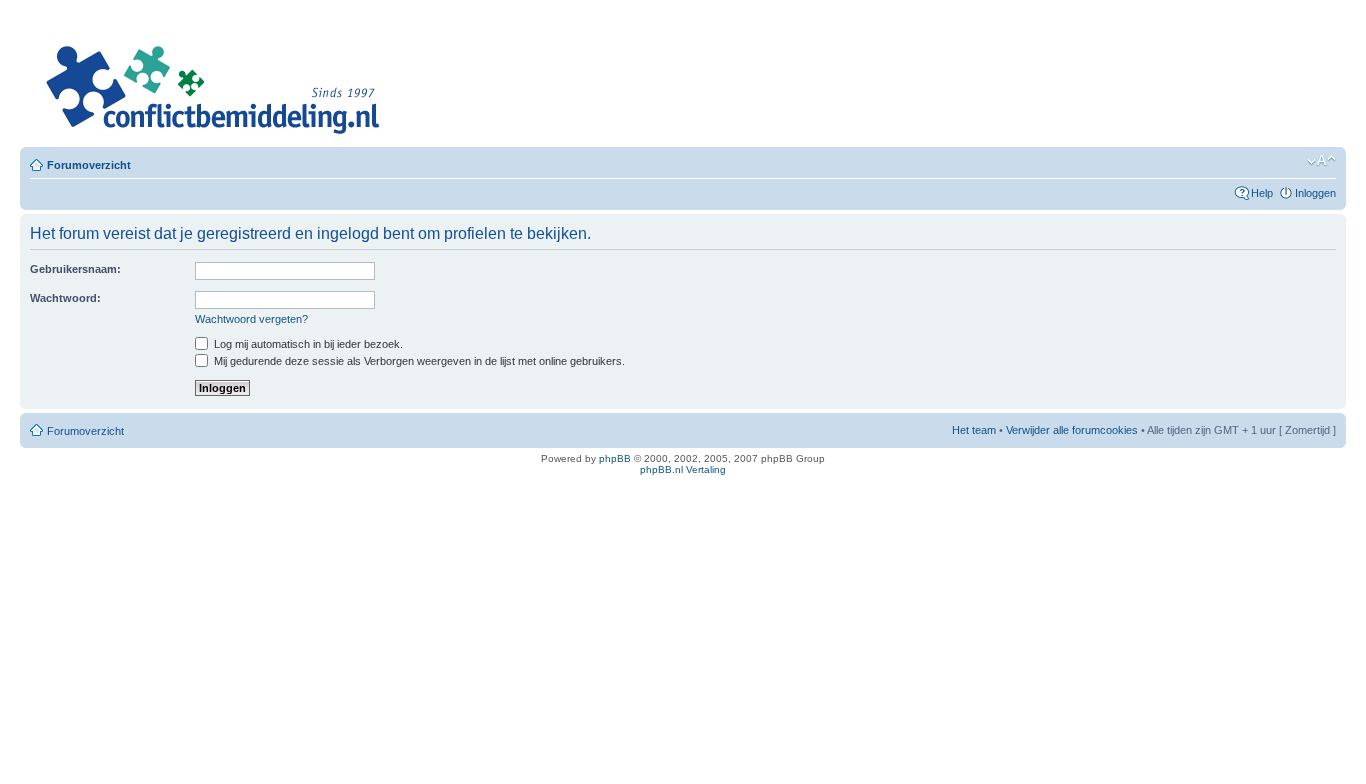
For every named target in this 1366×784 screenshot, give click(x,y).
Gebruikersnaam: (75, 269)
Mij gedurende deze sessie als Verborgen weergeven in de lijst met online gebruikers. (418, 361)
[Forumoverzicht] (210, 77)
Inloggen (1315, 193)
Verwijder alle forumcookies (1072, 430)
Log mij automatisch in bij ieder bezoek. (307, 344)
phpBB (615, 458)
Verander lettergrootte (1321, 161)
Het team (974, 430)
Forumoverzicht (89, 165)
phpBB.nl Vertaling (683, 469)
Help (1262, 193)
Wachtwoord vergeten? (251, 319)
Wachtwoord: (65, 298)
